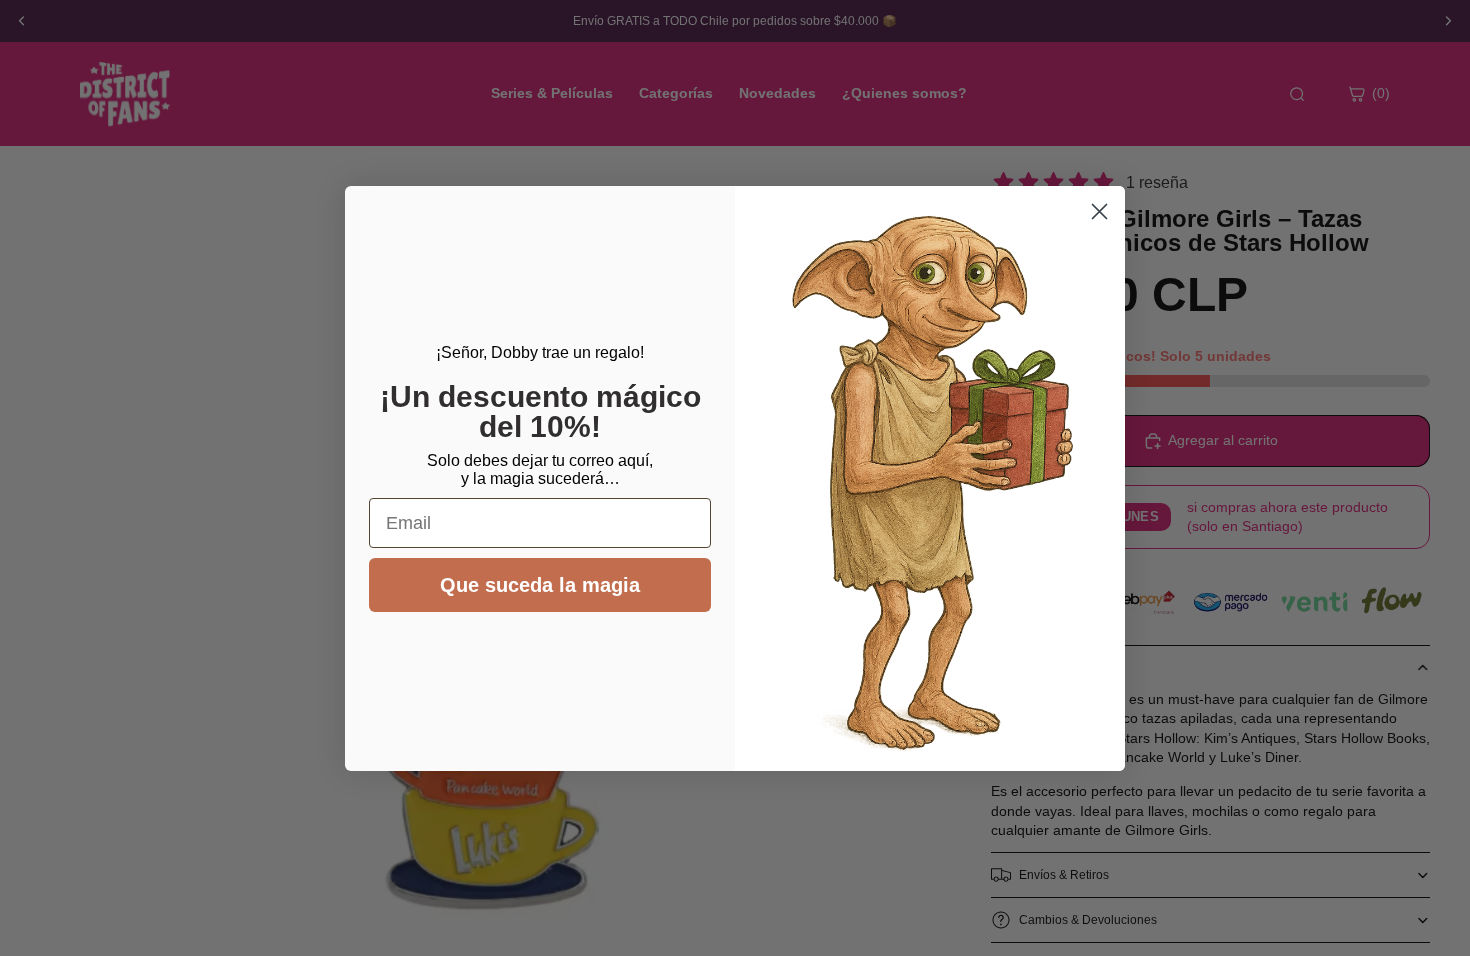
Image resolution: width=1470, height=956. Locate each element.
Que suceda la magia (540, 585)
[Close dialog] (1099, 211)
